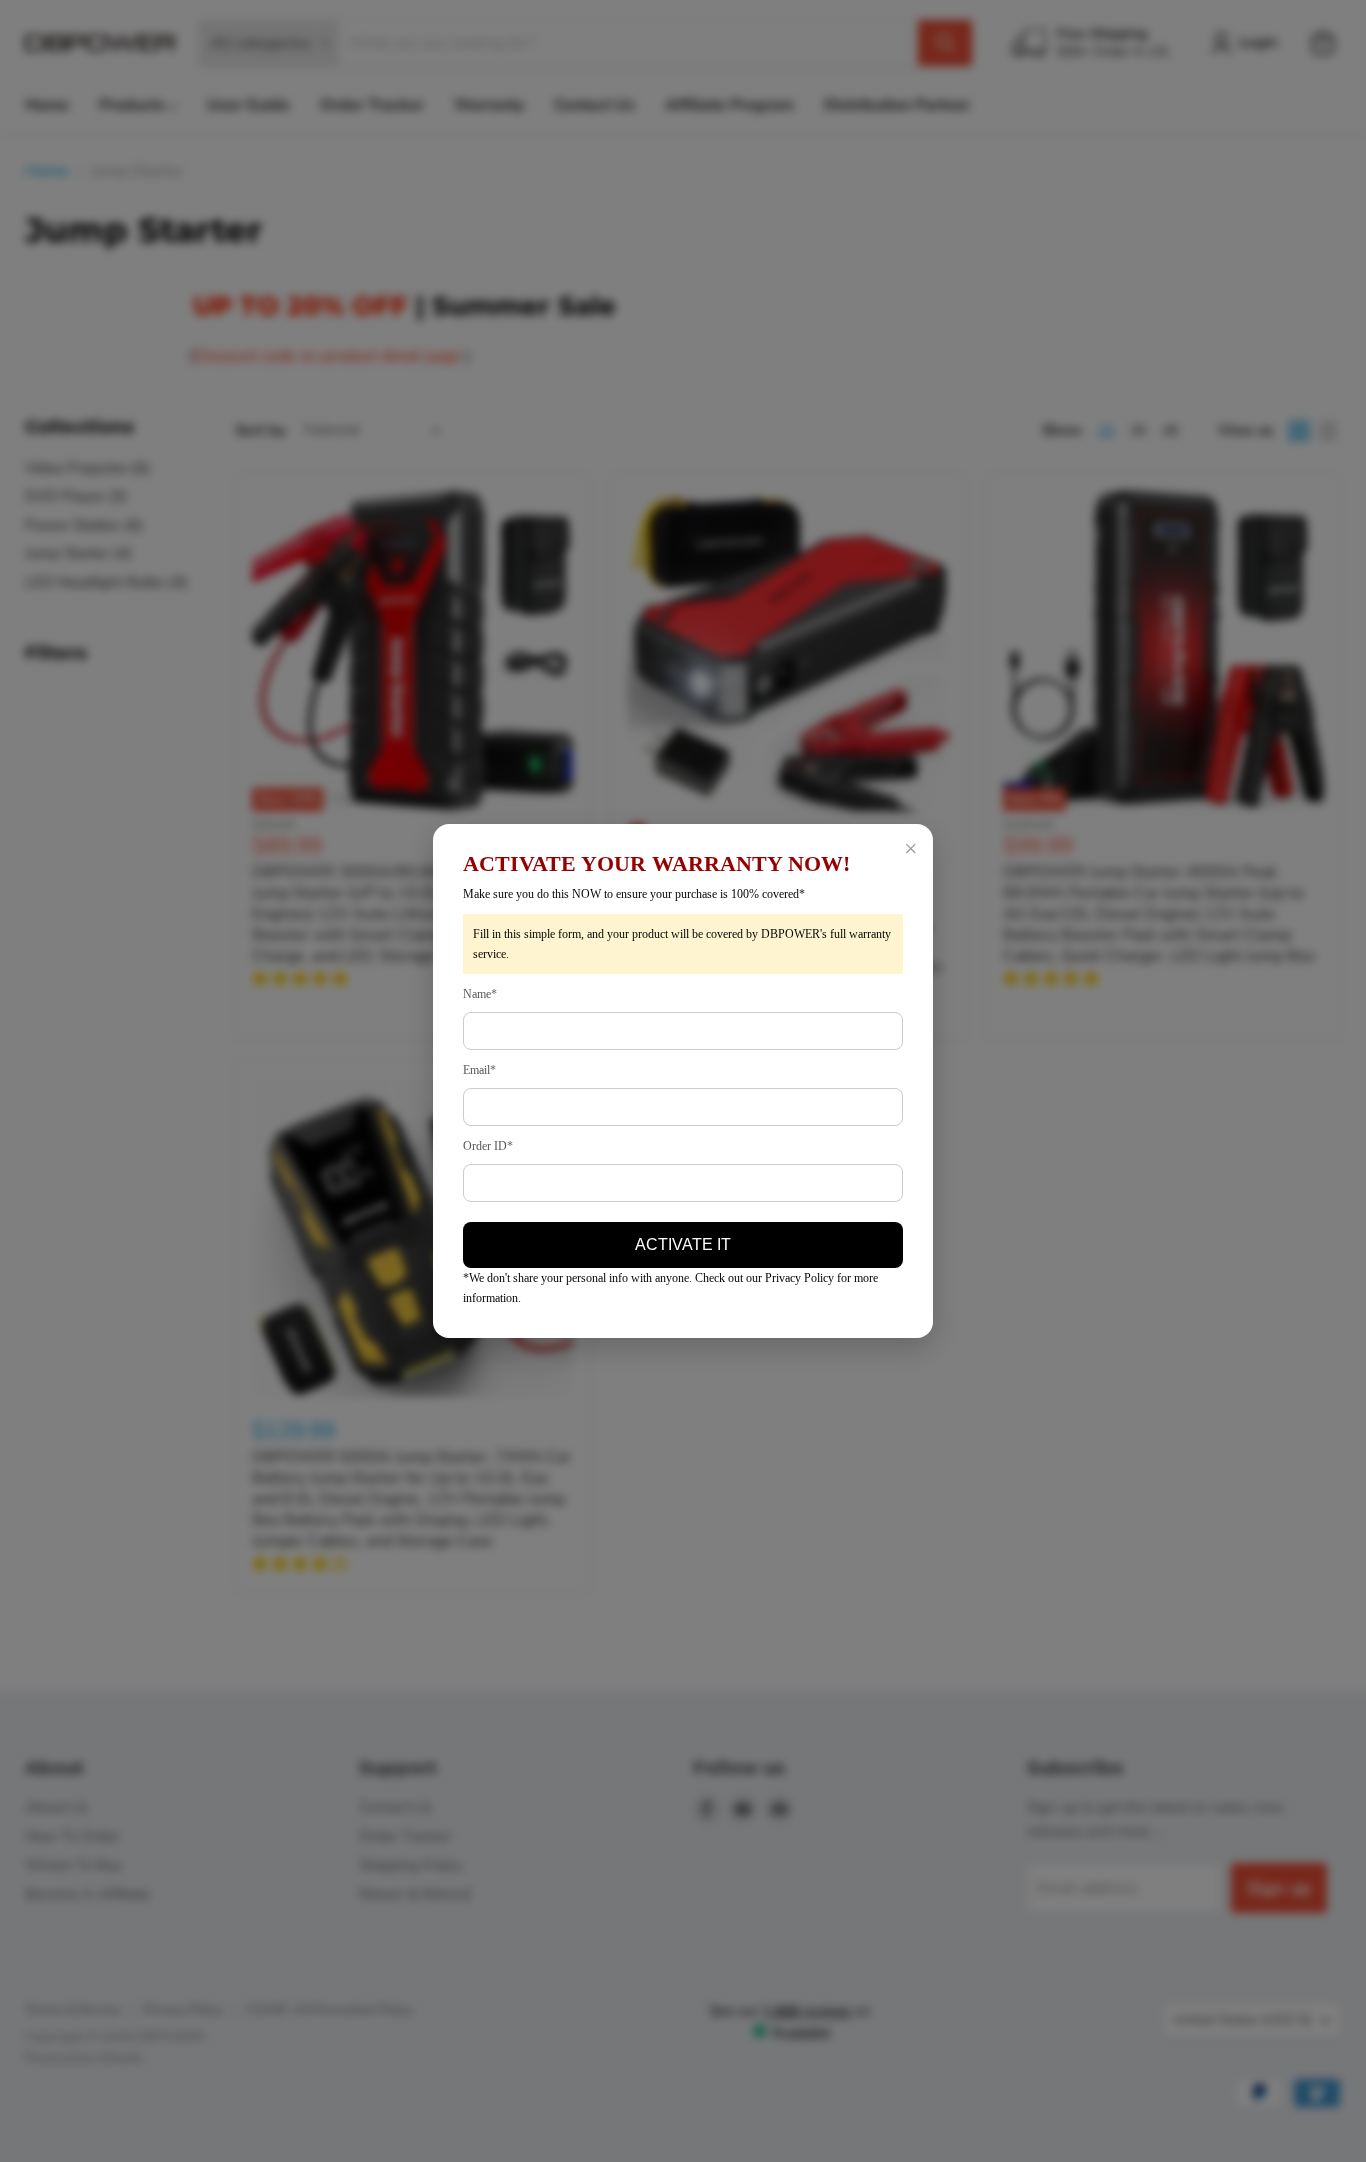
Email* (479, 1070)
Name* (480, 994)
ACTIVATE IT (683, 1244)
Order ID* (488, 1146)
